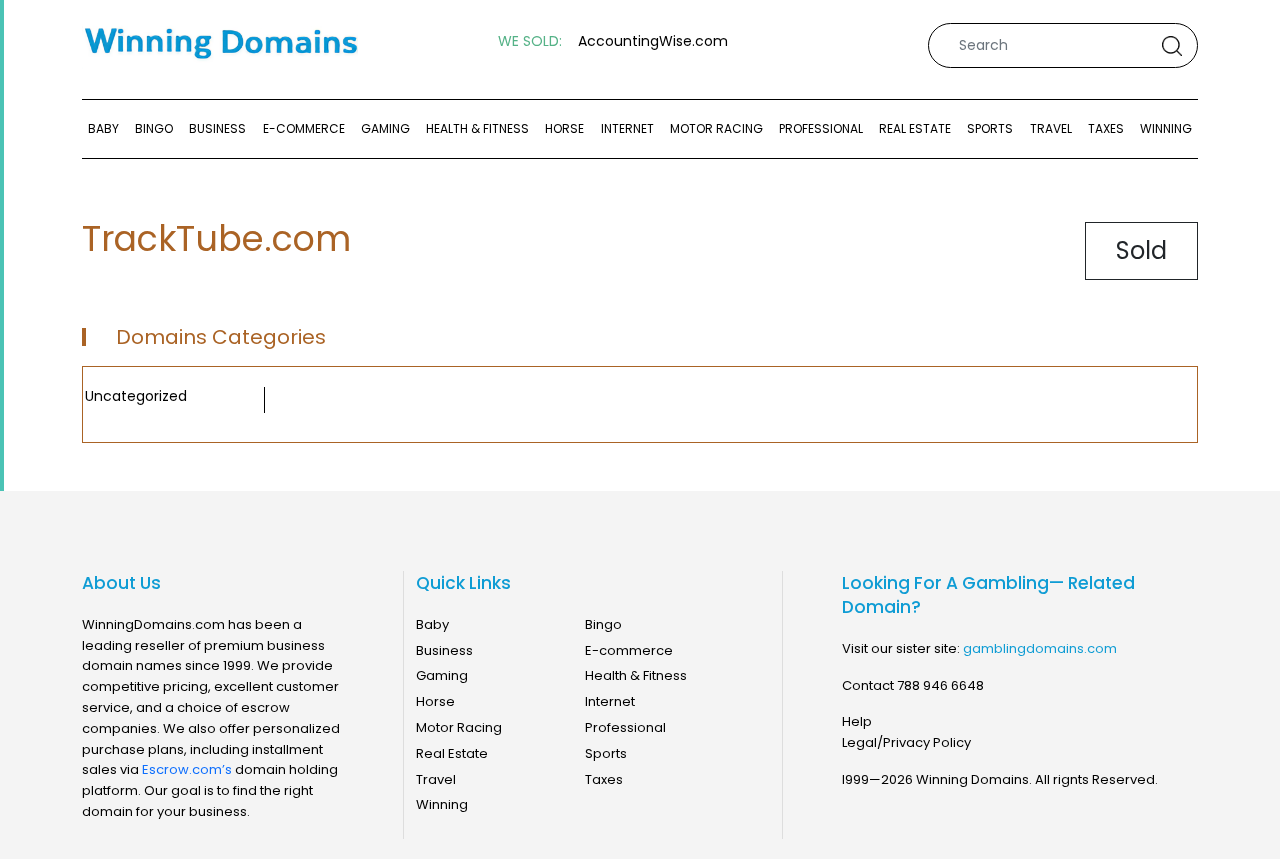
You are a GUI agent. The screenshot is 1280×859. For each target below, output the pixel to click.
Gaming (385, 128)
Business (217, 128)
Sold (1141, 250)
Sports (990, 128)
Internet (627, 128)
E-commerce (304, 128)
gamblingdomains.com (1040, 648)
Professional (821, 128)
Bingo (154, 128)
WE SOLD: (530, 41)
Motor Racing (716, 128)
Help (857, 721)
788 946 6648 (940, 685)
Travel (1051, 128)
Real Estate (915, 128)
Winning (1166, 128)
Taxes (1106, 128)
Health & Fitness (477, 128)
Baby (103, 128)
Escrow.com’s (187, 769)
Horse (564, 128)
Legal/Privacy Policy (906, 742)
